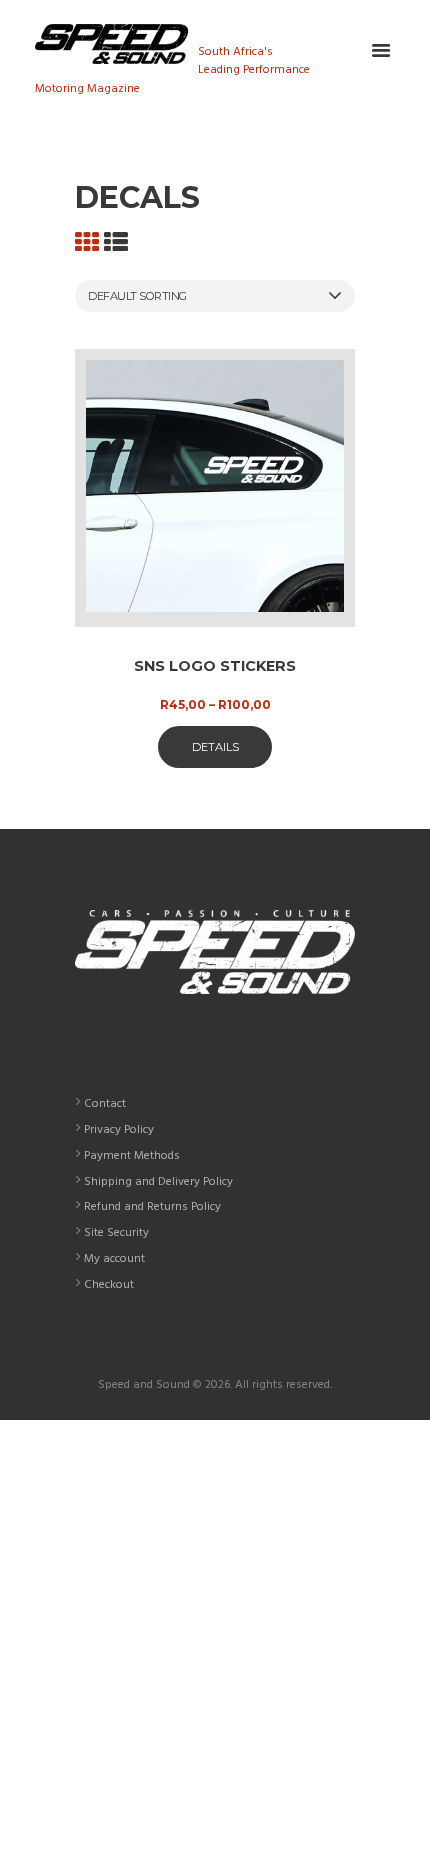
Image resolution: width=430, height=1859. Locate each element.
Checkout (109, 1285)
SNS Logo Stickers (215, 666)
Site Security (116, 1233)
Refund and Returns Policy (152, 1207)
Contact (105, 1104)
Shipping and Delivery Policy (158, 1182)
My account (114, 1259)
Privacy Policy (119, 1130)
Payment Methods (132, 1156)
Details (215, 747)
